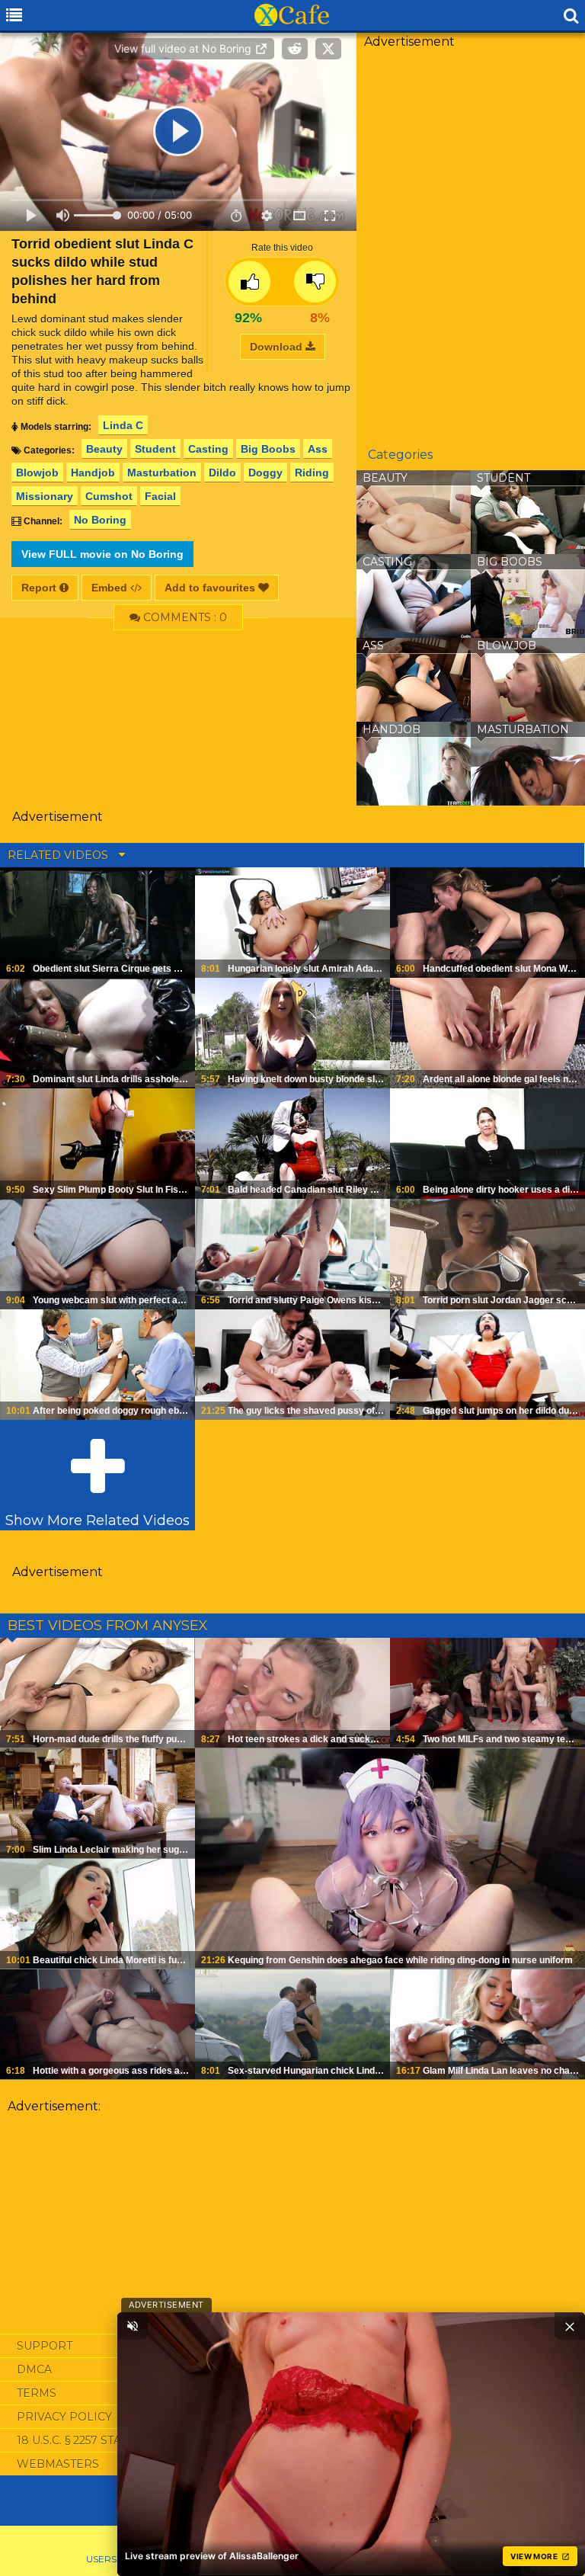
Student (155, 449)
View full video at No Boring (184, 48)
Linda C (123, 425)
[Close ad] (570, 2326)
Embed (111, 588)
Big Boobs (268, 449)
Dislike (315, 282)
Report (40, 588)
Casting (208, 449)
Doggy (265, 473)
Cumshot (109, 496)
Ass (318, 449)
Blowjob (37, 473)
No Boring (100, 520)
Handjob (93, 473)
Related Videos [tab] (59, 855)
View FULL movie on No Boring (102, 554)
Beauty (104, 449)
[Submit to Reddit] (295, 49)
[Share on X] (328, 49)
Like (249, 282)
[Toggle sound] (133, 2326)
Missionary (45, 496)
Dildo (222, 473)
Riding (312, 473)
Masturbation (162, 473)
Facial (160, 496)
